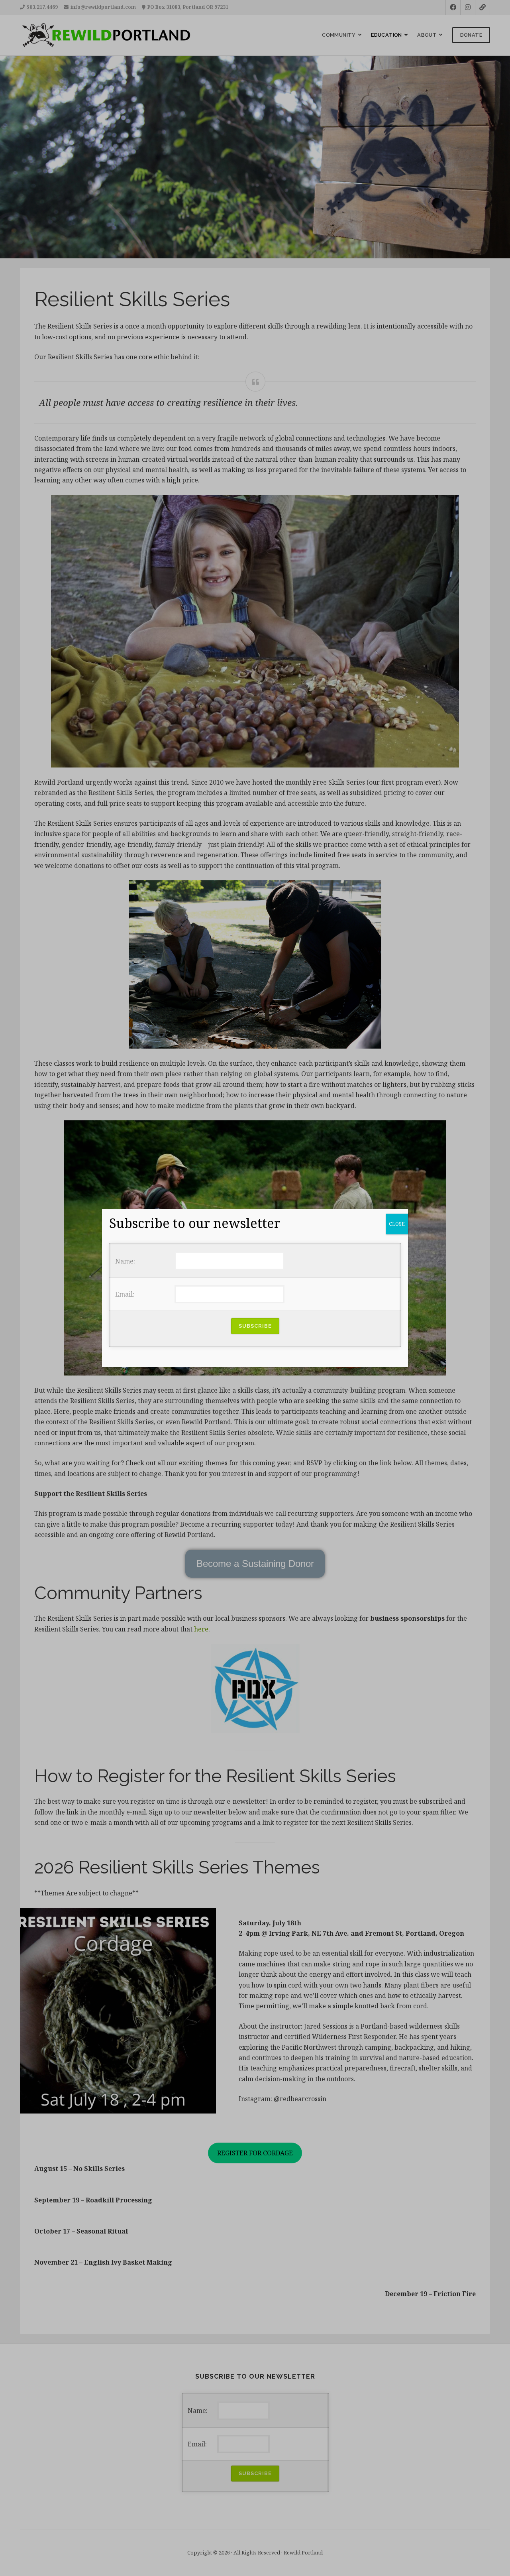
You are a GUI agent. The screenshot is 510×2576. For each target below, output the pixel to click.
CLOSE (397, 1224)
